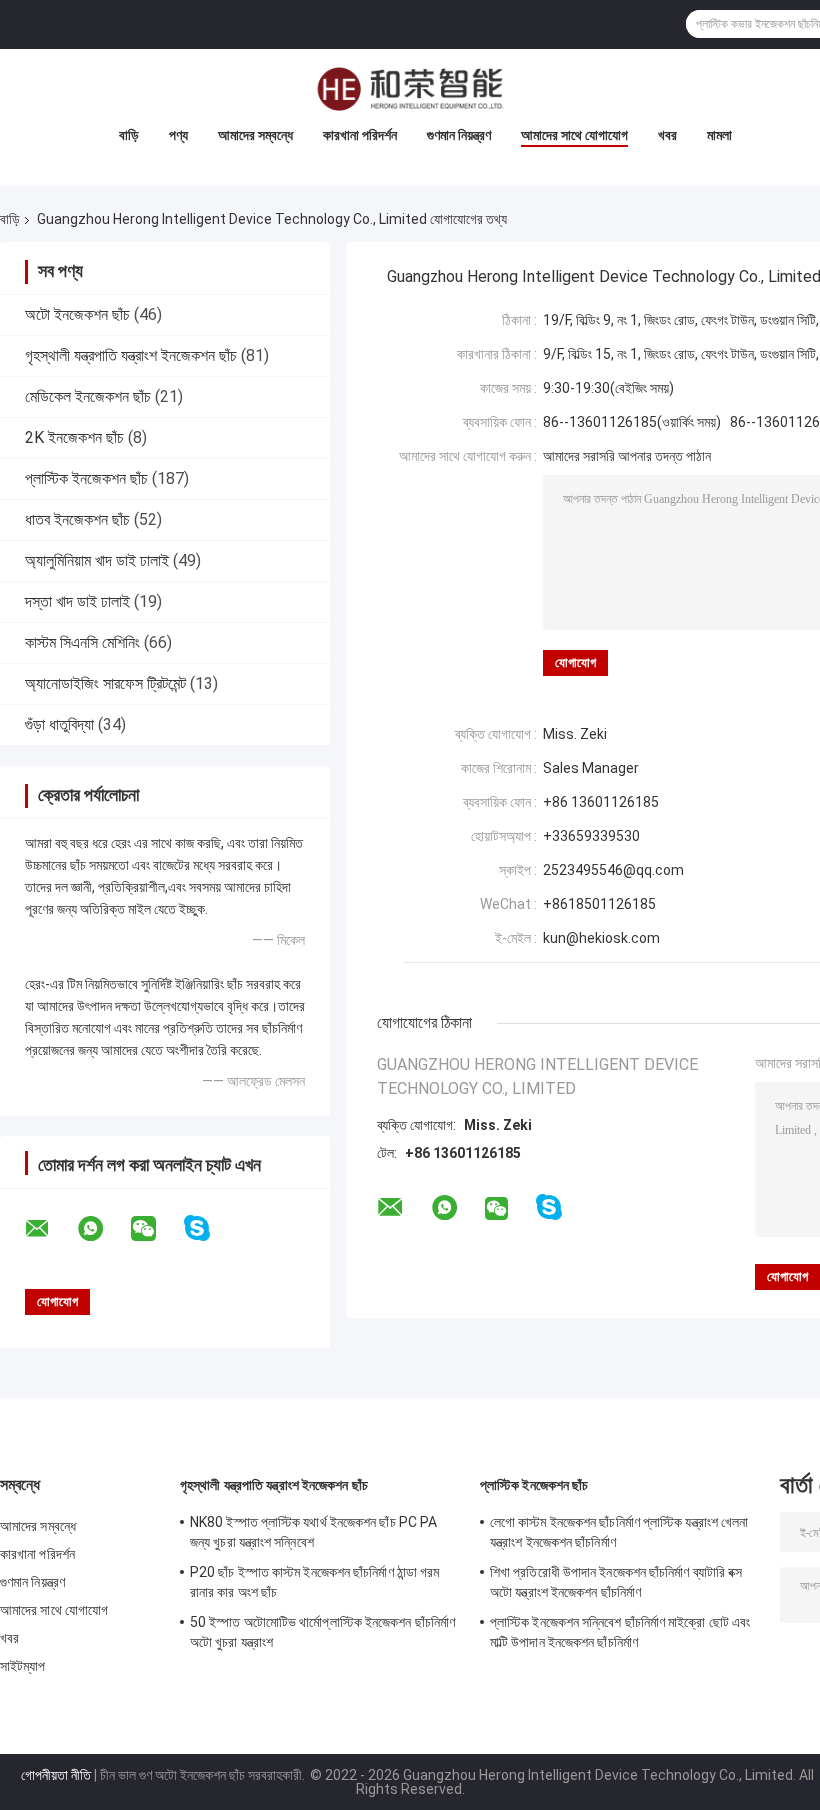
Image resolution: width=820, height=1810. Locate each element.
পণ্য (178, 135)
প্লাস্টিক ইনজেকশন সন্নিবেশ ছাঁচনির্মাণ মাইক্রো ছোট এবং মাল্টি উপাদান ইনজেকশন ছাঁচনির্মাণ (620, 1632)
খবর (667, 135)
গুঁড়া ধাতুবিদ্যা (59, 724)
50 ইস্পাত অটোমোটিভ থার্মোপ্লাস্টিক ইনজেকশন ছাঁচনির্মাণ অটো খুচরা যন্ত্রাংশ (322, 1632)
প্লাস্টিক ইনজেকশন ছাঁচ (86, 478)
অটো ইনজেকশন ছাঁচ (77, 314)
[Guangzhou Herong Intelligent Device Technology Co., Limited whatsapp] (103, 1229)
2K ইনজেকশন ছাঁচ (74, 437)
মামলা (719, 135)
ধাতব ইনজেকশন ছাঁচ (77, 519)
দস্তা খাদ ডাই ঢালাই (77, 601)
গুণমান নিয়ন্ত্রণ (459, 135)
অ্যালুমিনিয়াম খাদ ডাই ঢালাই (97, 560)
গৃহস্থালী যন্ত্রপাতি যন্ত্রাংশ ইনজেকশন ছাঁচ (131, 355)
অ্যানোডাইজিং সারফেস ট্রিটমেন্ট (105, 683)
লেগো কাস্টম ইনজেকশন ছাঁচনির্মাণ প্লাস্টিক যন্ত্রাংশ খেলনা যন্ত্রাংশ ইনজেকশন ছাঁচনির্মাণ (619, 1532)
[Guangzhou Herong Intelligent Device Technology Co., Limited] (410, 89)
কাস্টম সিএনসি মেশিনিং (82, 642)
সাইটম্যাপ (23, 1666)
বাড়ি (129, 135)
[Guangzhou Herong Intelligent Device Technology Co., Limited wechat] (156, 1229)
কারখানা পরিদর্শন (360, 135)
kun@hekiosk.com (601, 938)
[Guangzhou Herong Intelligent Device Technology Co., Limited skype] (209, 1228)
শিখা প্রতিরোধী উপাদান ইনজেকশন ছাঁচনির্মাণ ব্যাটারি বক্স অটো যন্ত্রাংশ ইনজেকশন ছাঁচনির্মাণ (616, 1582)
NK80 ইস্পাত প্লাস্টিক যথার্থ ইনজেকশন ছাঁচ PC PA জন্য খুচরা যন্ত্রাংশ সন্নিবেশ (313, 1532)
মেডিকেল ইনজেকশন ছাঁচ (88, 396)
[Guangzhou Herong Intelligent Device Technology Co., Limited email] (50, 1229)
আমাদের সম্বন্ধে (255, 135)
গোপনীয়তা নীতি (56, 1775)
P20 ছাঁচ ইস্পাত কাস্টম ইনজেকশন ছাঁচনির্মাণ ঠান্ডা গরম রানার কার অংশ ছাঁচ (315, 1582)
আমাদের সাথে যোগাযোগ (574, 135)
